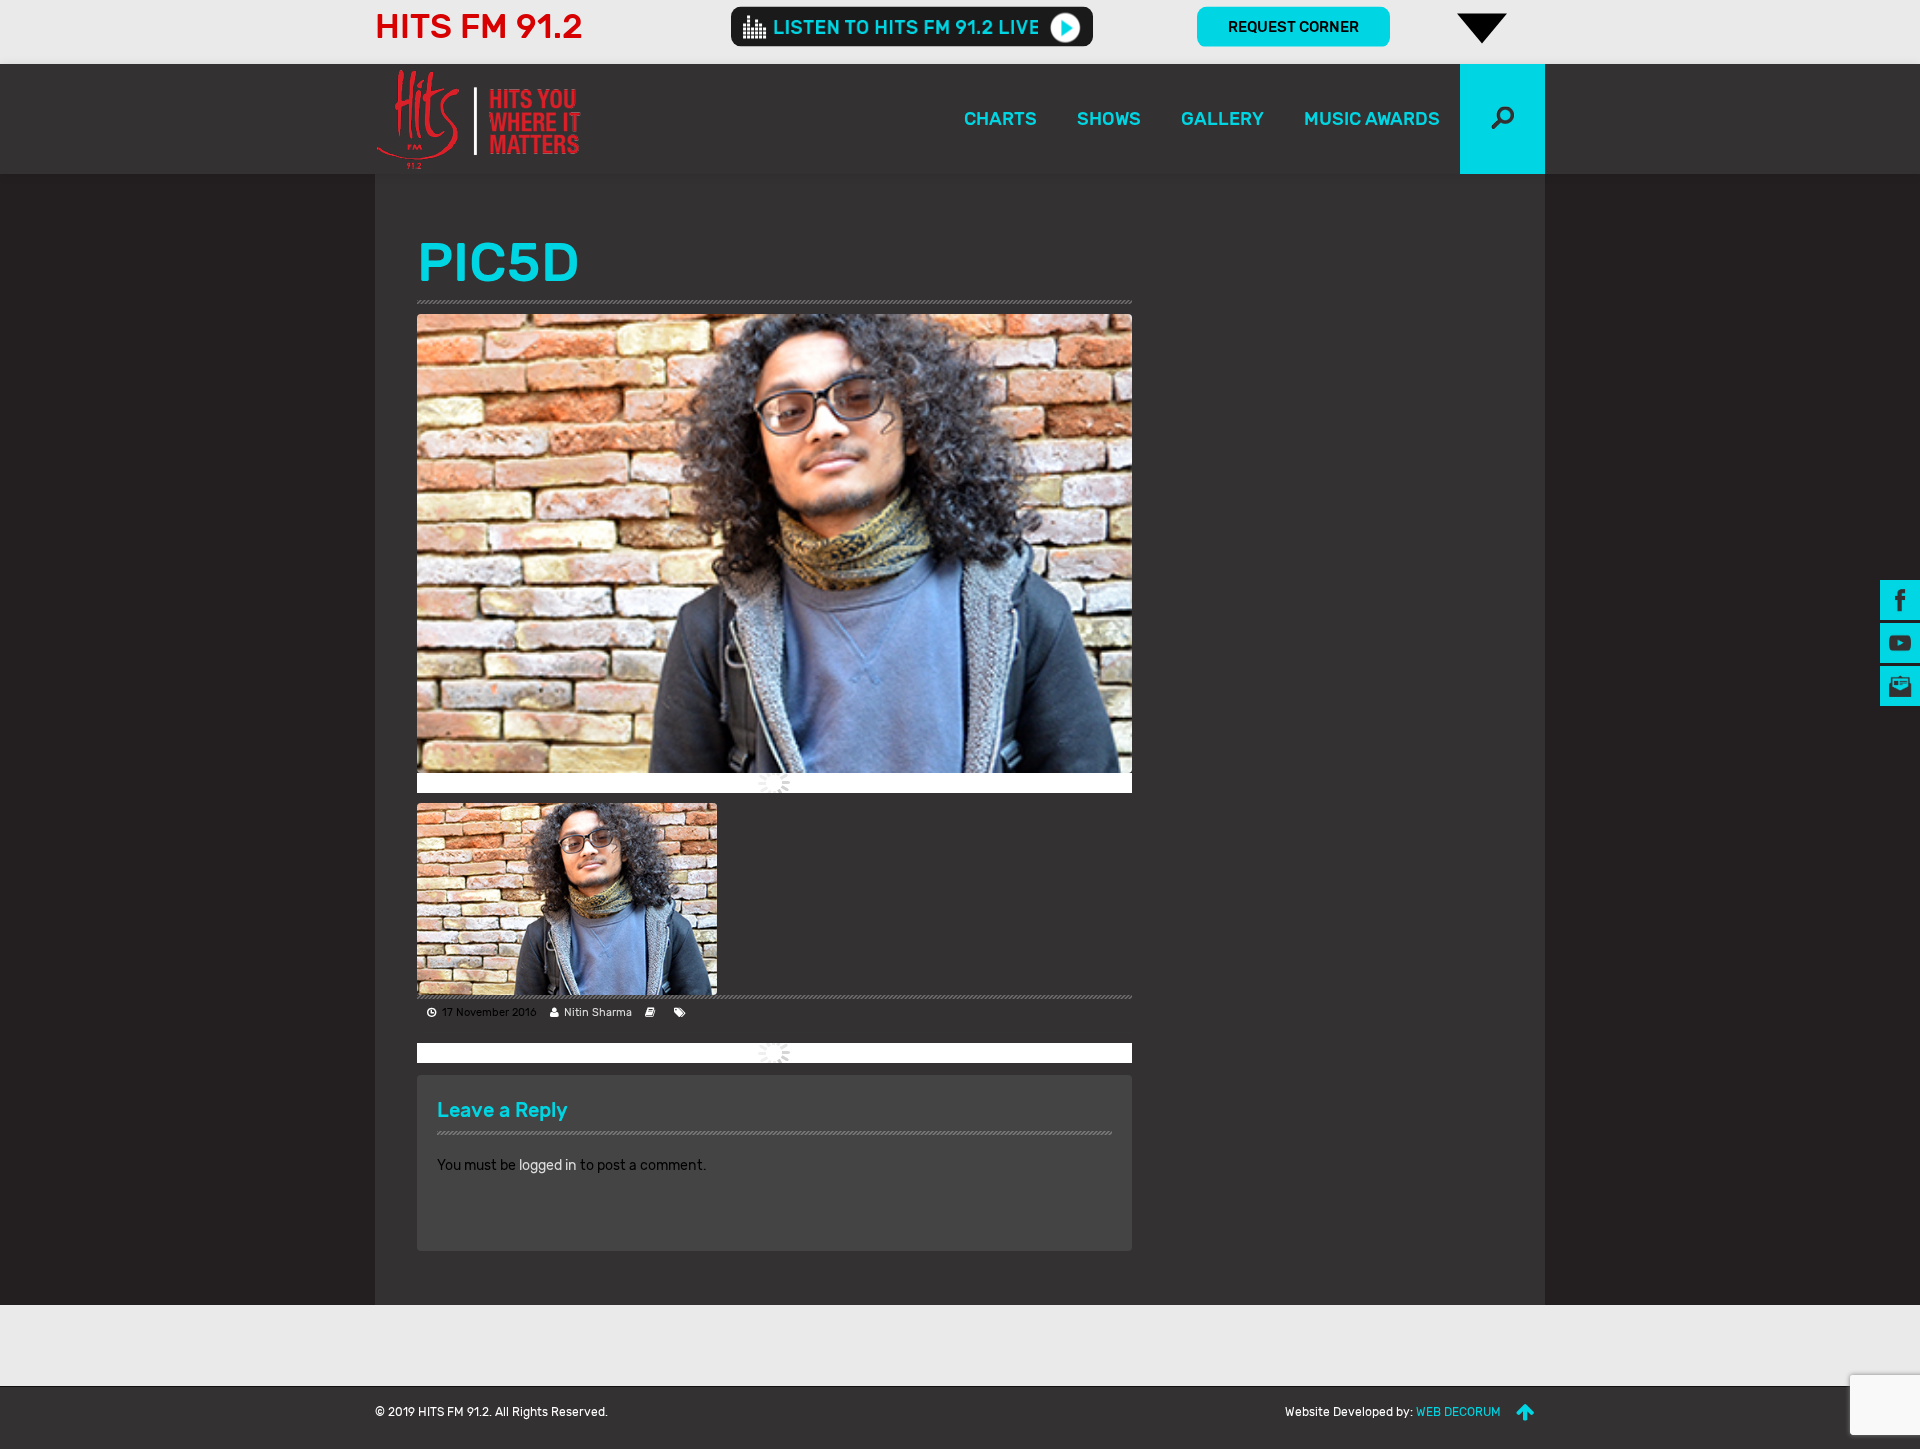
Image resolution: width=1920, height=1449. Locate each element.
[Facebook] (1900, 598)
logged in (548, 1165)
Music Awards (1372, 119)
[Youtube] (1900, 641)
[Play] (1065, 27)
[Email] (1900, 684)
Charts (1000, 119)
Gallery (1222, 119)
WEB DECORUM (1458, 1412)
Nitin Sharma (598, 1012)
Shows (1109, 119)
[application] (912, 27)
